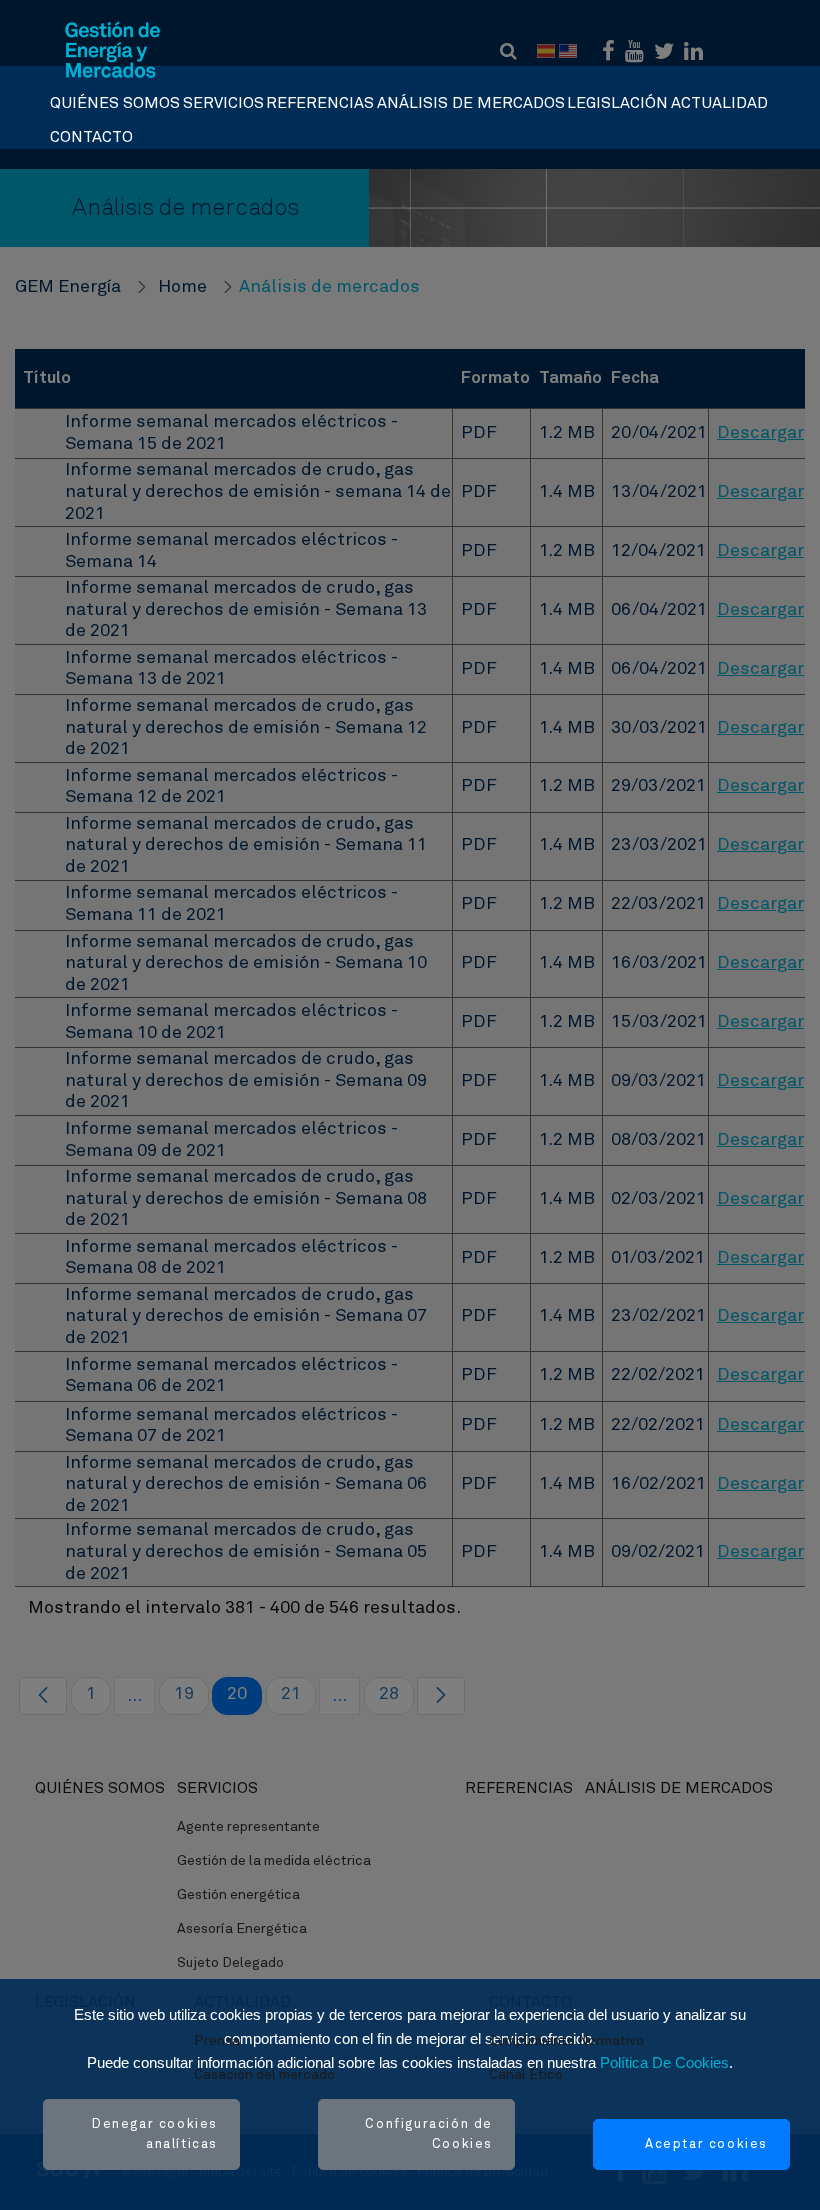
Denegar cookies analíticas (155, 2134)
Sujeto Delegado (230, 1963)
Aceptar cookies (706, 2144)
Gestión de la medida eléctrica (274, 1861)
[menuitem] (115, 98)
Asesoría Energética (242, 1929)
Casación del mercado (264, 2075)
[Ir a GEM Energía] (113, 50)
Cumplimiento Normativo (566, 2041)
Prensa (217, 2041)
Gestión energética (238, 1895)
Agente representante (248, 1827)
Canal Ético (526, 2075)
